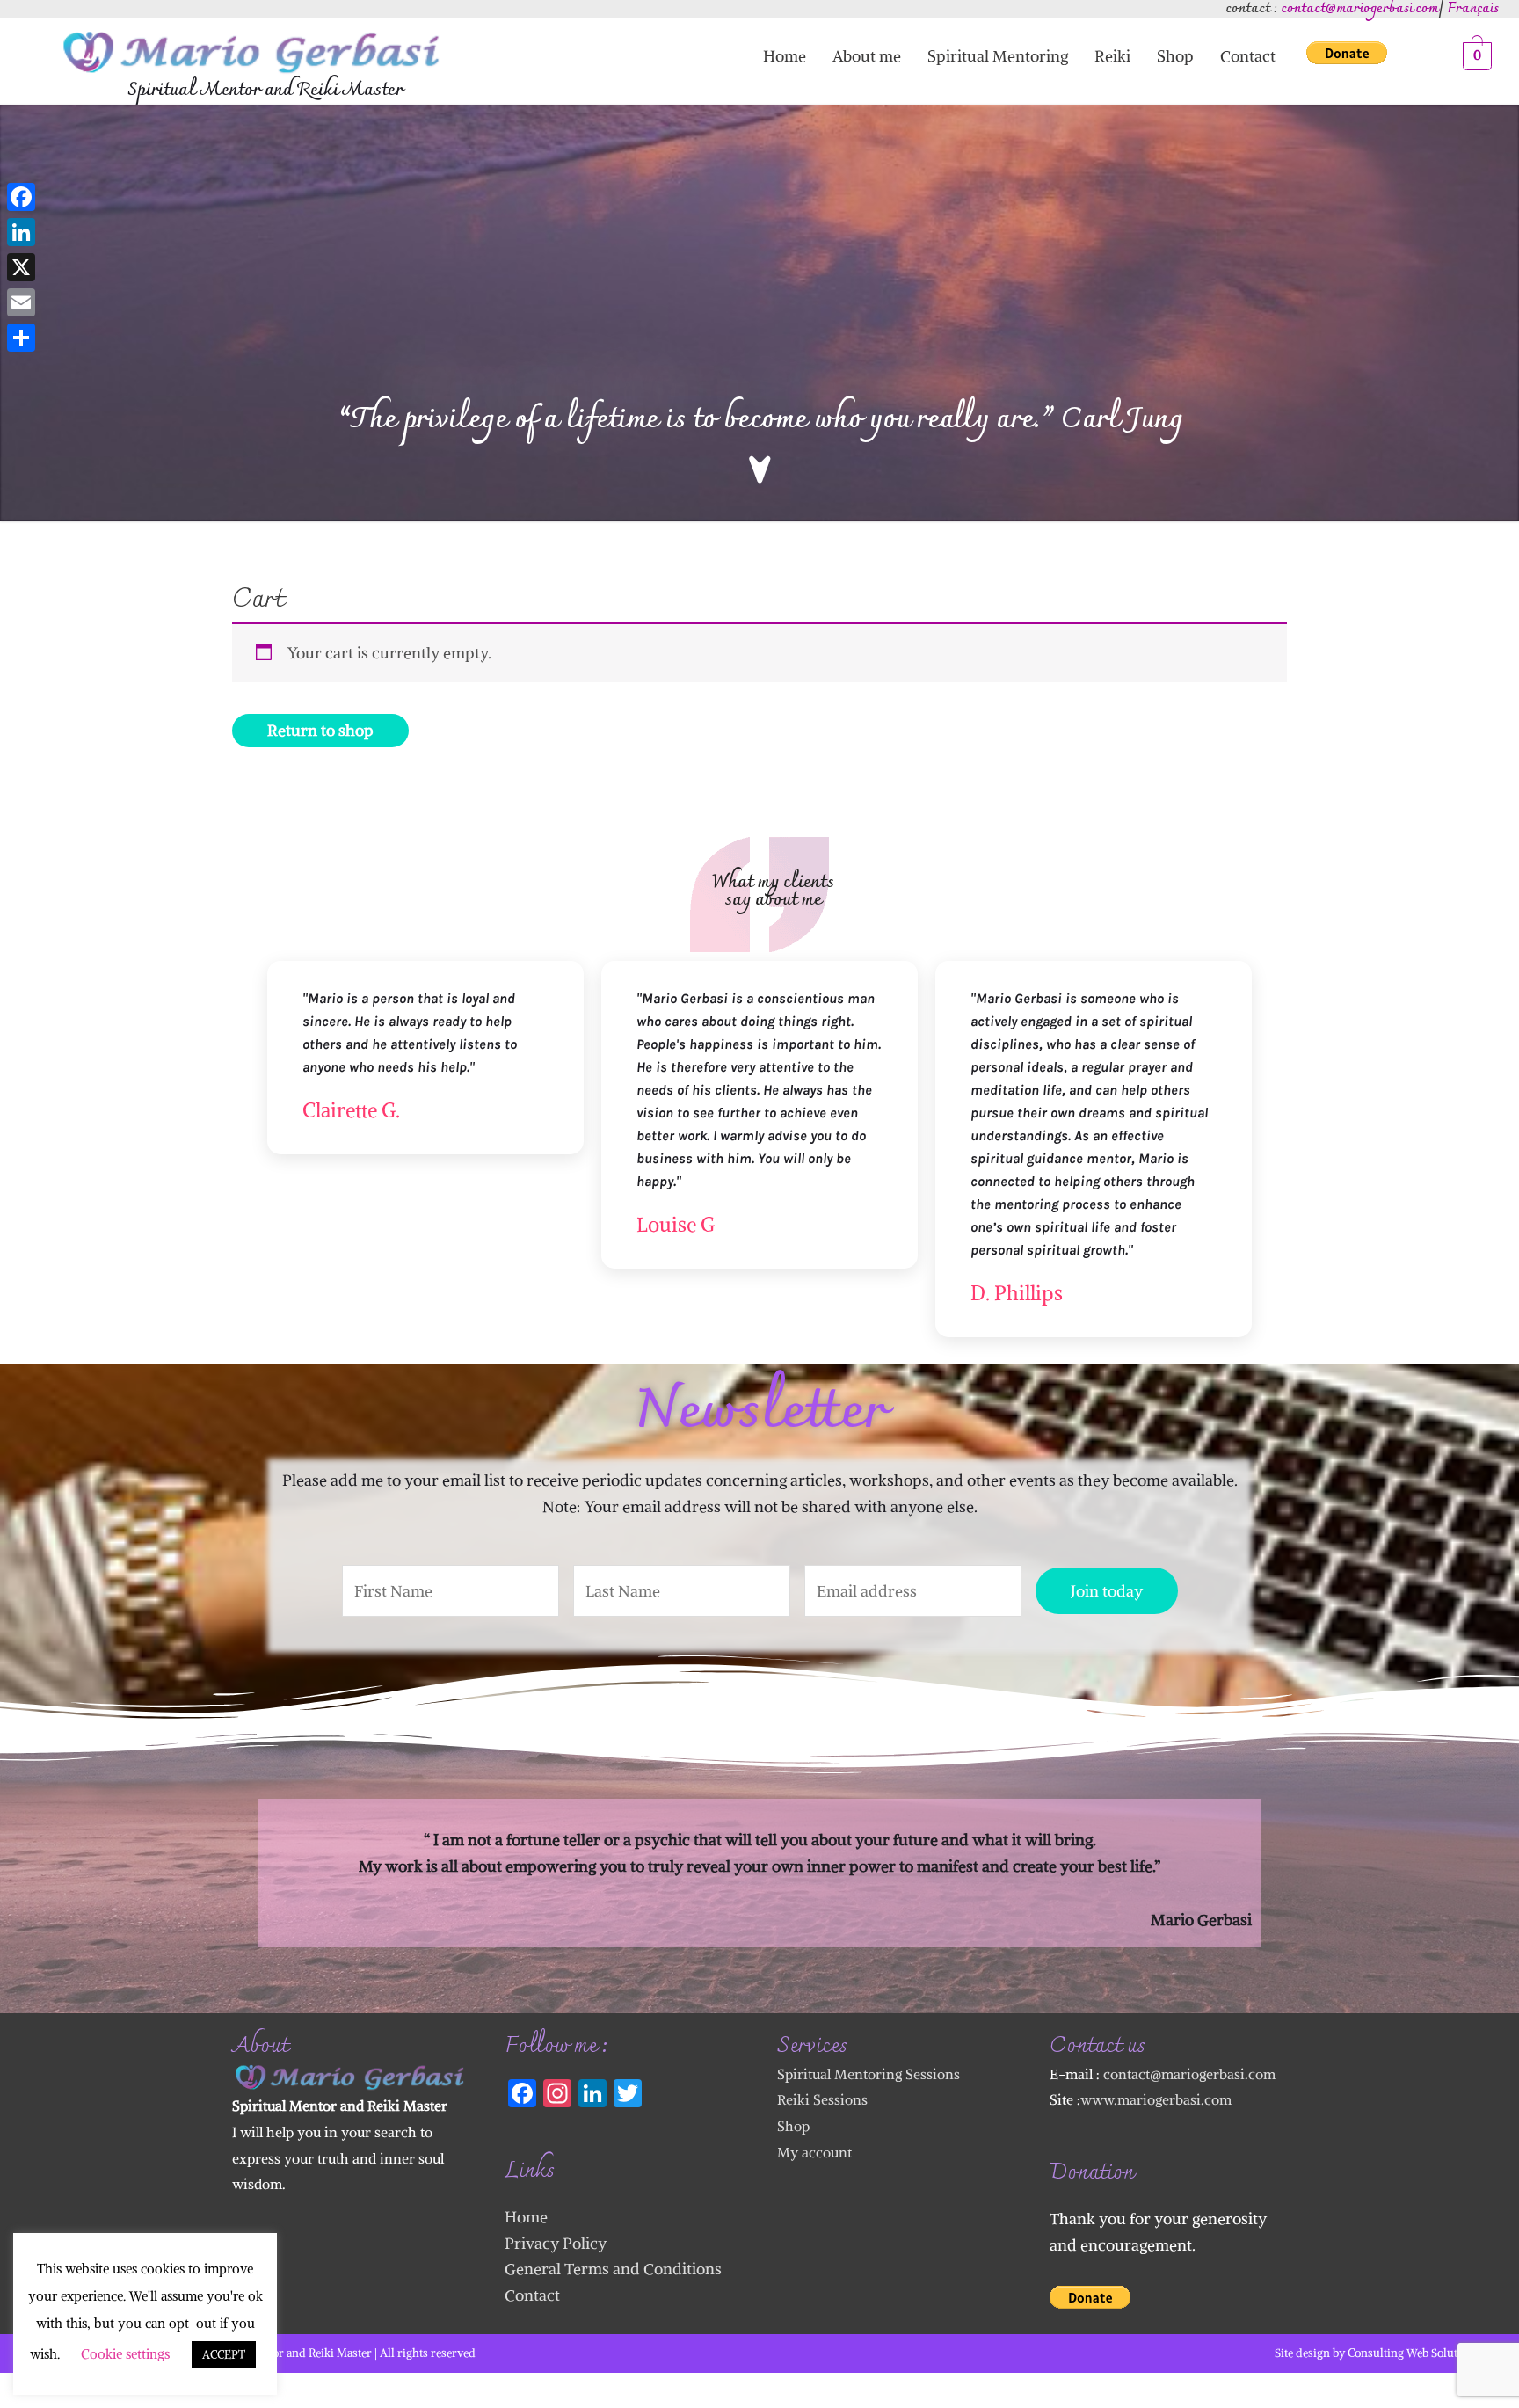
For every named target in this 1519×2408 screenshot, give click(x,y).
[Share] (21, 338)
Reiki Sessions (822, 2099)
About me (867, 56)
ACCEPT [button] (224, 2355)
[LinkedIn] (21, 232)
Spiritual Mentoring (998, 56)
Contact (1248, 56)
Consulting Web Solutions (1414, 2353)
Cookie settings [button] (125, 2354)
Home (785, 56)
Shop (1175, 56)
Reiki (1112, 56)
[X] (21, 267)
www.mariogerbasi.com (1156, 2099)
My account (814, 2152)
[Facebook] (21, 197)
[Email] (21, 302)
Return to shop (320, 730)
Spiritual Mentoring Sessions (869, 2074)
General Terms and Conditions (613, 2269)
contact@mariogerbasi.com (1189, 2074)
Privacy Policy (556, 2243)
